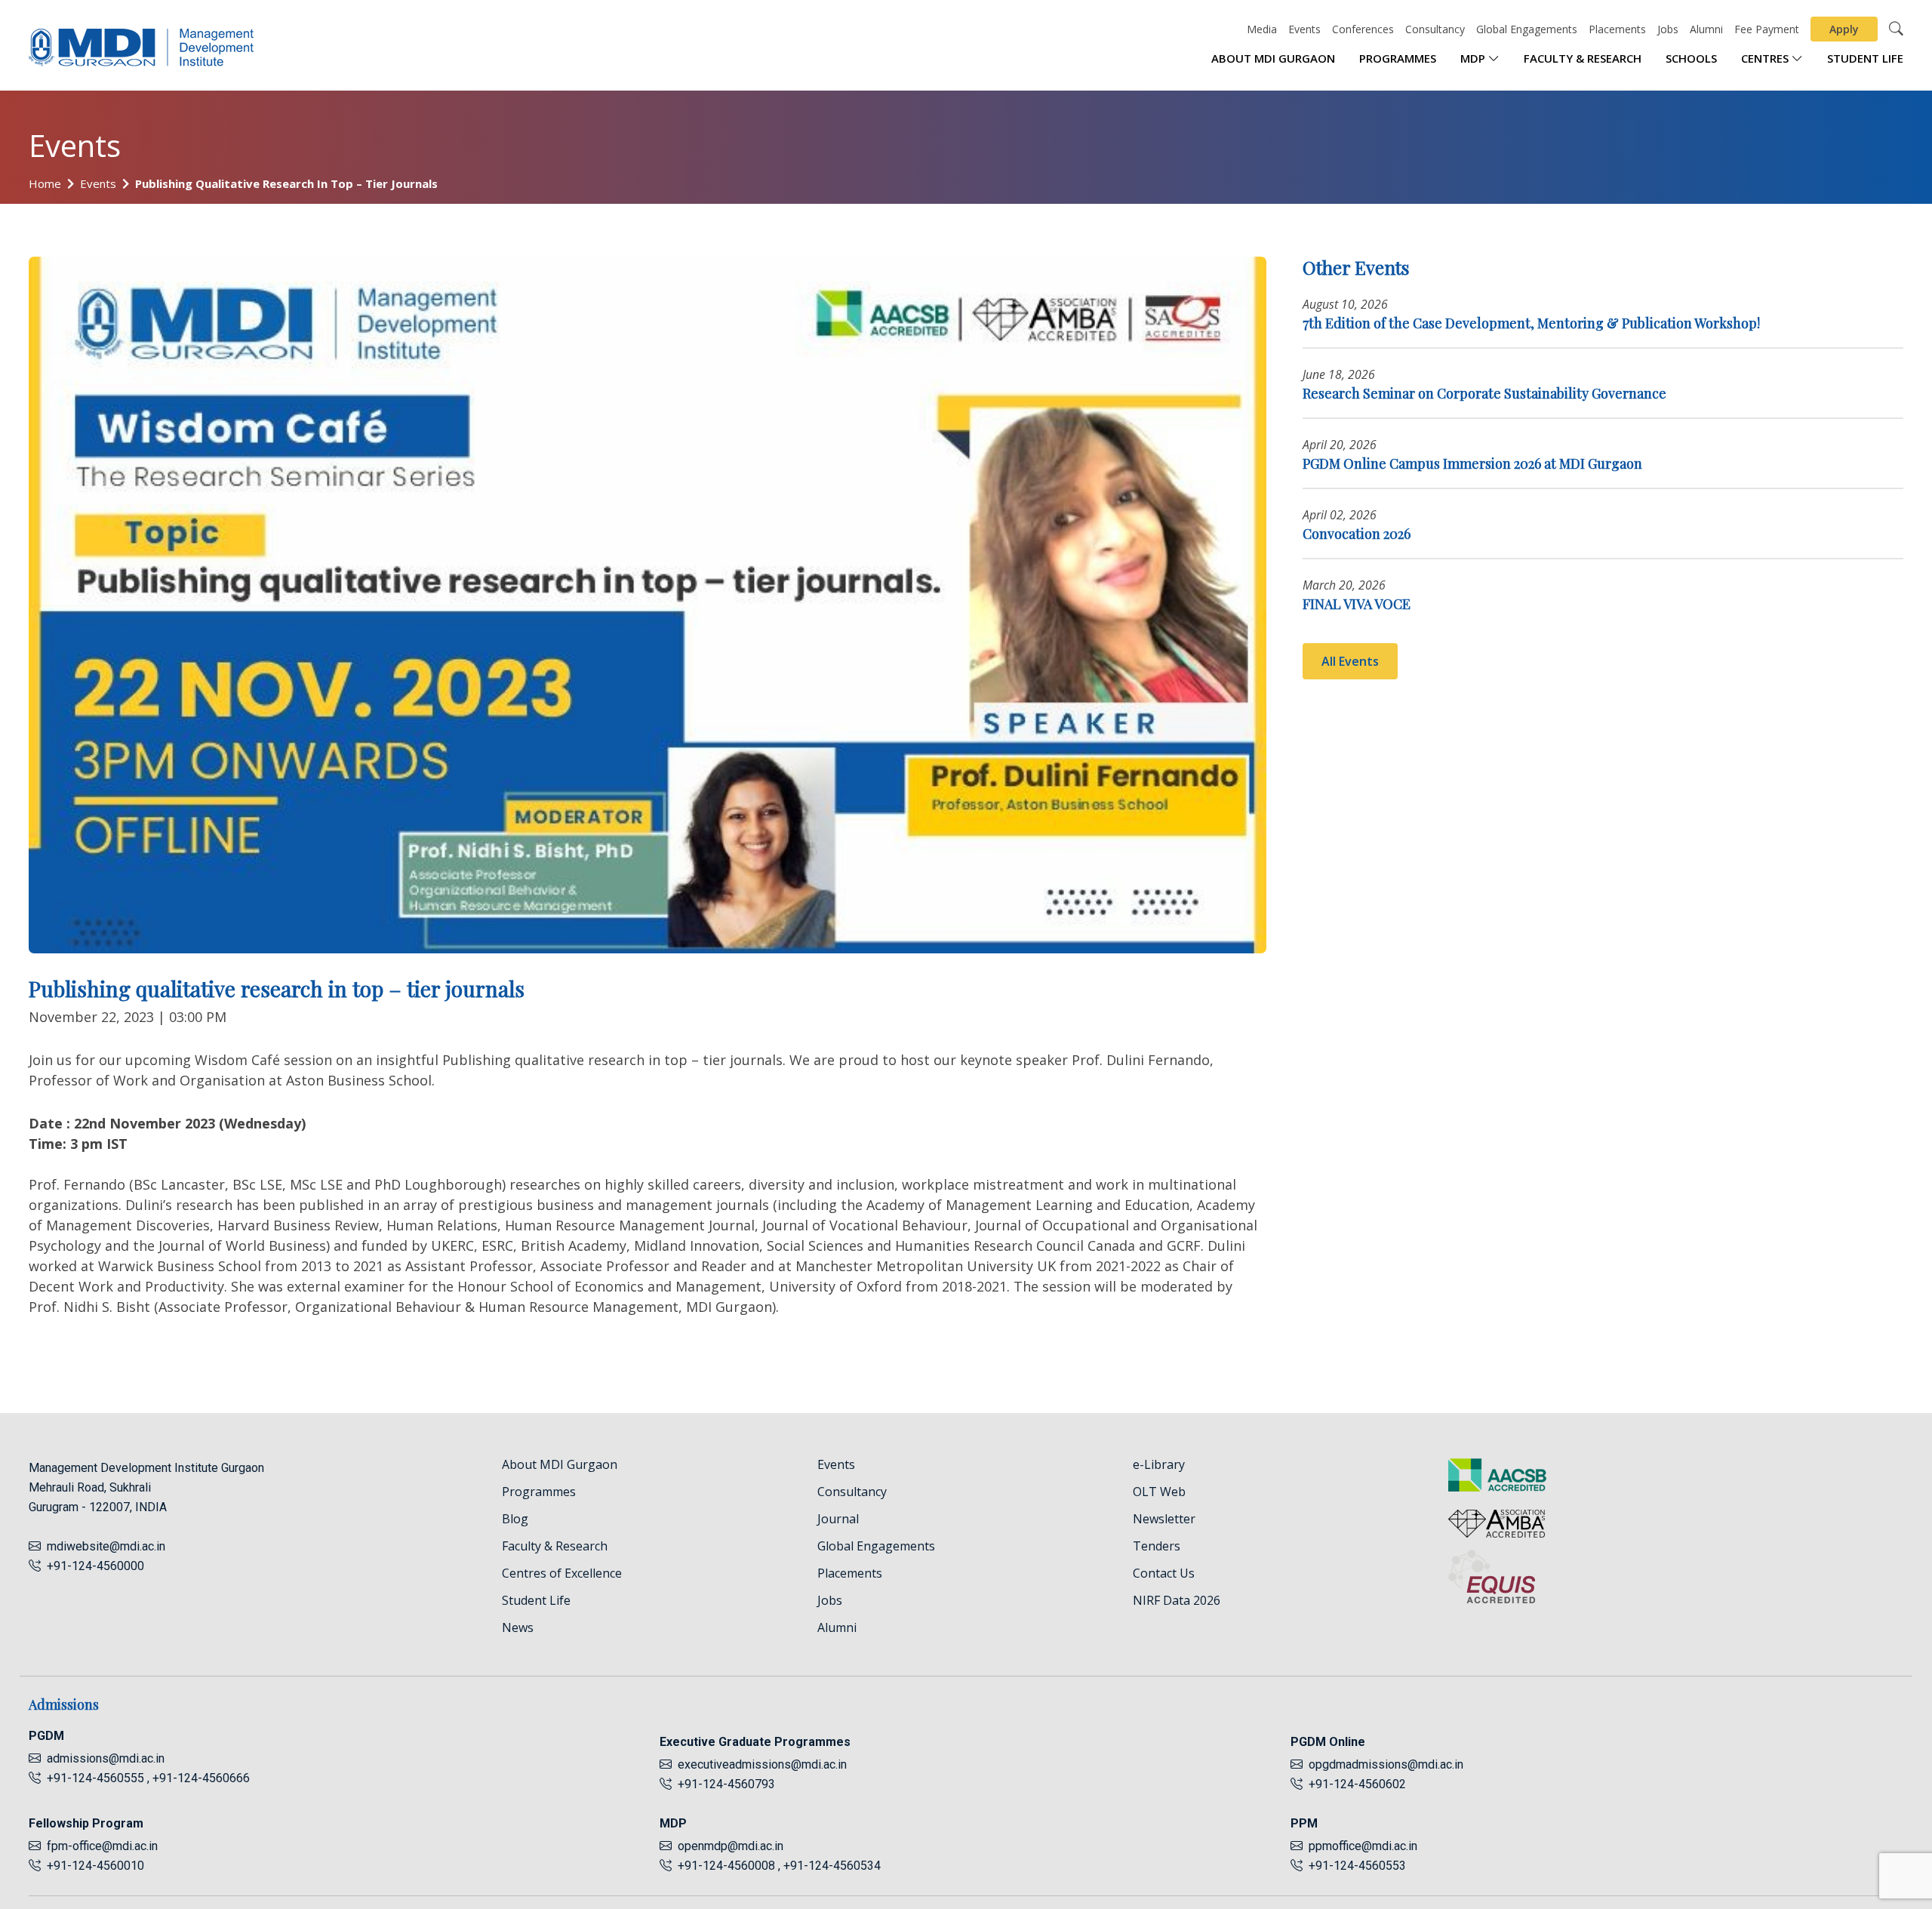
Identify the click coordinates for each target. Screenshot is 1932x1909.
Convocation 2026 (1357, 534)
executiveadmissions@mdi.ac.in (762, 1764)
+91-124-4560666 (201, 1778)
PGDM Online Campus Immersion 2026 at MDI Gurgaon (1472, 463)
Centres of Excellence (562, 1573)
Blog (515, 1519)
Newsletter (1164, 1519)
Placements (1617, 29)
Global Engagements (1527, 29)
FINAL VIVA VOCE (1357, 604)
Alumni (1706, 29)
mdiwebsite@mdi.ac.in (106, 1546)
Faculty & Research (1583, 58)
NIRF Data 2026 (1177, 1600)
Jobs (1668, 29)
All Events (1350, 661)
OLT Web (1159, 1492)
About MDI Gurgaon (1273, 58)
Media (1262, 29)
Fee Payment (1767, 29)
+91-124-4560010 (92, 1866)
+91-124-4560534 (832, 1866)
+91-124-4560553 (1354, 1866)
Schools (1691, 58)
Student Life (1865, 58)
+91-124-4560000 (92, 1566)
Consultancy (1435, 29)
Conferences (1363, 29)
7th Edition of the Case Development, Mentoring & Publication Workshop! (1531, 323)
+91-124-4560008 (725, 1866)
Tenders (1157, 1546)
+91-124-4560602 (1354, 1784)
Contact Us (1164, 1573)
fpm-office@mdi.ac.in (102, 1846)
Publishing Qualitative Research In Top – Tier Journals (286, 183)
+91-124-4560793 (723, 1784)
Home (45, 183)
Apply (1844, 29)
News (518, 1627)
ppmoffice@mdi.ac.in (1363, 1846)
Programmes (1398, 58)
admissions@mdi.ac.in (106, 1758)
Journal (838, 1519)
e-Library (1159, 1464)
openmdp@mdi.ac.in (731, 1846)
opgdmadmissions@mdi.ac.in (1386, 1764)
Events (1304, 29)
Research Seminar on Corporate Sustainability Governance (1484, 393)
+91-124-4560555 (94, 1778)
